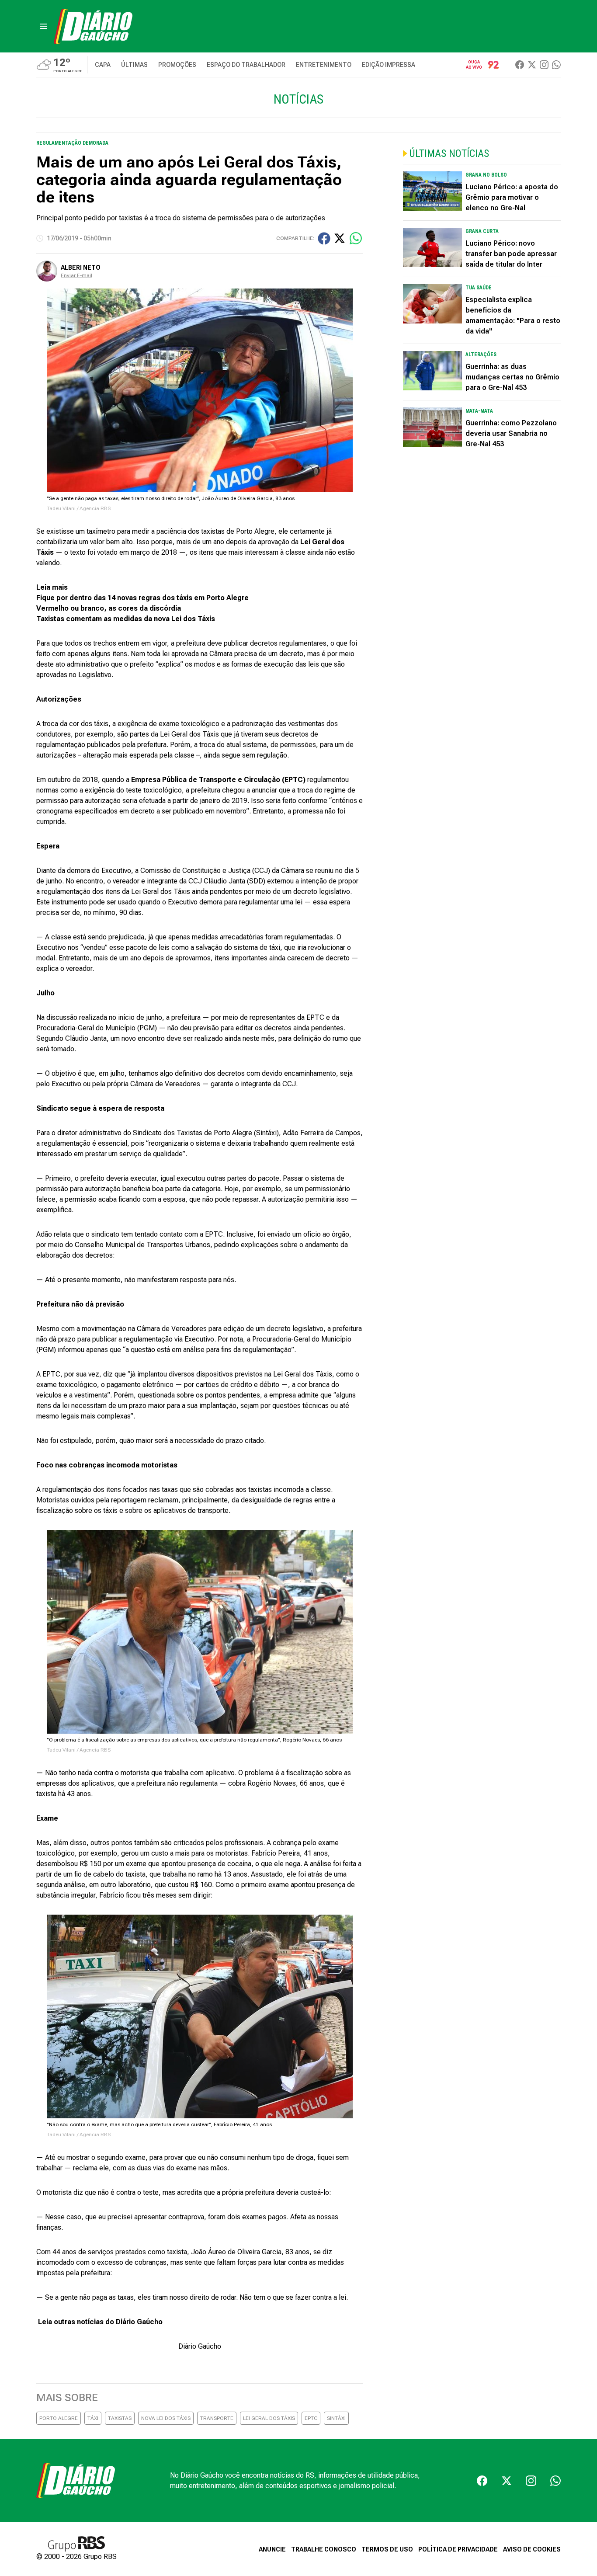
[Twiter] (532, 65)
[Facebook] (520, 65)
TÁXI (93, 2418)
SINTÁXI (336, 2418)
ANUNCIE (272, 2549)
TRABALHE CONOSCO (324, 2549)
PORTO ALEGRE (59, 2418)
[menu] (43, 26)
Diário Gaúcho (200, 2346)
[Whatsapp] (556, 65)
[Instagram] (544, 65)
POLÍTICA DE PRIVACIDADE (458, 2549)
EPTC (311, 2418)
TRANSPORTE (217, 2418)
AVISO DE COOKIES (532, 2549)
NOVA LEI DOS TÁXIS (166, 2418)
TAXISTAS (120, 2418)
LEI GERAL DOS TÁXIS (269, 2418)
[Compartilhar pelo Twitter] (340, 238)
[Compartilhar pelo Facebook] (324, 238)
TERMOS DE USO (387, 2549)
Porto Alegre (255, 531)
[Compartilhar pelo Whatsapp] (356, 238)
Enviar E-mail (76, 275)
